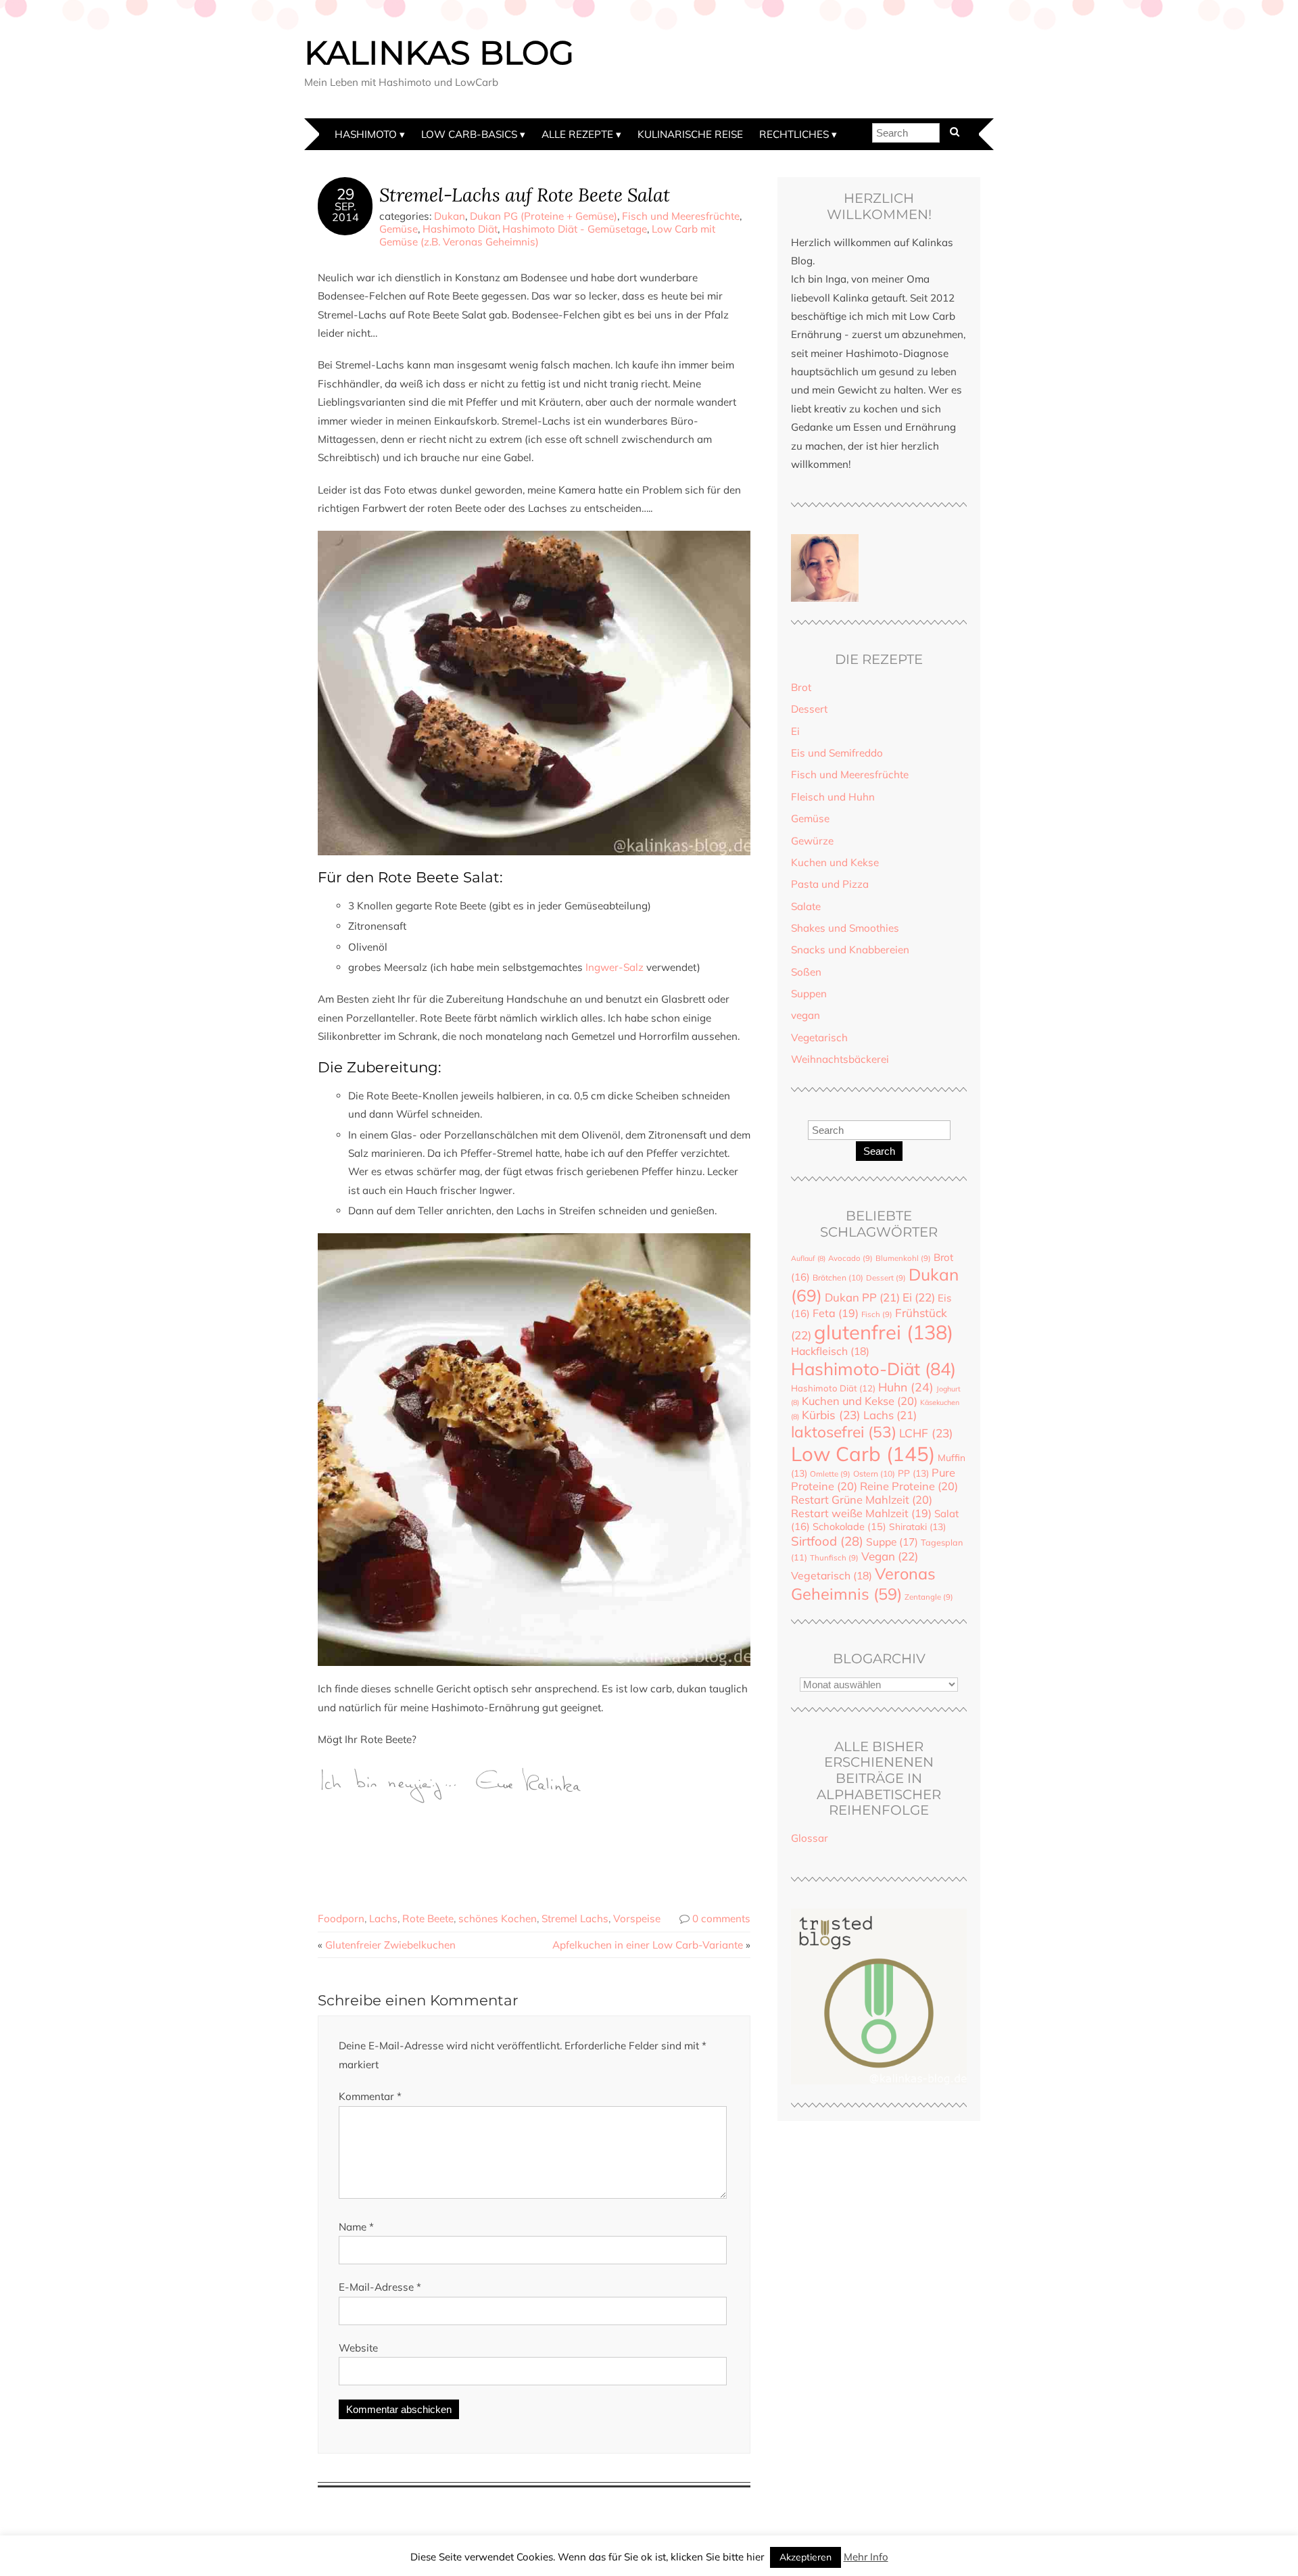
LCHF (926, 1433)
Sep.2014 (345, 212)
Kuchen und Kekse (835, 862)
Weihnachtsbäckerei (840, 1059)
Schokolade (849, 1526)
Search (879, 1151)
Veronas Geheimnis (863, 1583)
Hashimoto (366, 134)
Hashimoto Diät (460, 229)
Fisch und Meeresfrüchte (681, 216)
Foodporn (341, 1918)
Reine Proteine (909, 1486)
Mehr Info (866, 2557)
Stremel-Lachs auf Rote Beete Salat (525, 194)
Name (356, 2227)
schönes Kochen (498, 1918)
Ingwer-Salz (615, 967)
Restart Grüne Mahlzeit (862, 1500)
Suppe (892, 1542)
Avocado (850, 1258)
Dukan (450, 216)
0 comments (721, 1918)
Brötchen (838, 1278)
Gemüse (399, 229)
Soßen (806, 972)
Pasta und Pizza (830, 884)
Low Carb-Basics (469, 134)
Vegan (890, 1556)
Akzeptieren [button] (806, 2557)
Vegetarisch (819, 1037)
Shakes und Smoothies (845, 928)
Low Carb (863, 1454)
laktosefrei (844, 1432)
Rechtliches (794, 134)
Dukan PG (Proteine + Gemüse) (544, 216)
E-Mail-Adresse (380, 2287)
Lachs (383, 1918)
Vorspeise (637, 1918)
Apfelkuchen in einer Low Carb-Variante (648, 1945)
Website (358, 2348)
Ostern (874, 1474)
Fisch (877, 1314)
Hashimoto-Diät (873, 1368)
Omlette (830, 1474)
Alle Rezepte (577, 134)
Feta (836, 1313)
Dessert (809, 709)
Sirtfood (827, 1541)
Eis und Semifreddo (837, 753)
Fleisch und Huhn (833, 797)
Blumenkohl (903, 1258)
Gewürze (812, 841)
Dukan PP (862, 1297)
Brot (801, 687)
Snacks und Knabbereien (850, 950)
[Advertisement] (564, 1843)
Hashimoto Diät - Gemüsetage (575, 229)
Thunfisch (834, 1558)
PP (913, 1473)
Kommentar (370, 2096)
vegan (806, 1015)
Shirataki (917, 1526)
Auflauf (808, 1258)
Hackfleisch (830, 1351)
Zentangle (929, 1597)
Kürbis (831, 1415)
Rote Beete (428, 1918)
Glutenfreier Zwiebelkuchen (390, 1945)
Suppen (809, 994)
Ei (795, 731)
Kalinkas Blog (439, 53)
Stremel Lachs (575, 1918)
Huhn (906, 1387)
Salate (806, 906)
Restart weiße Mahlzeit (861, 1513)
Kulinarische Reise (690, 134)
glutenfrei (884, 1332)
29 (345, 194)
